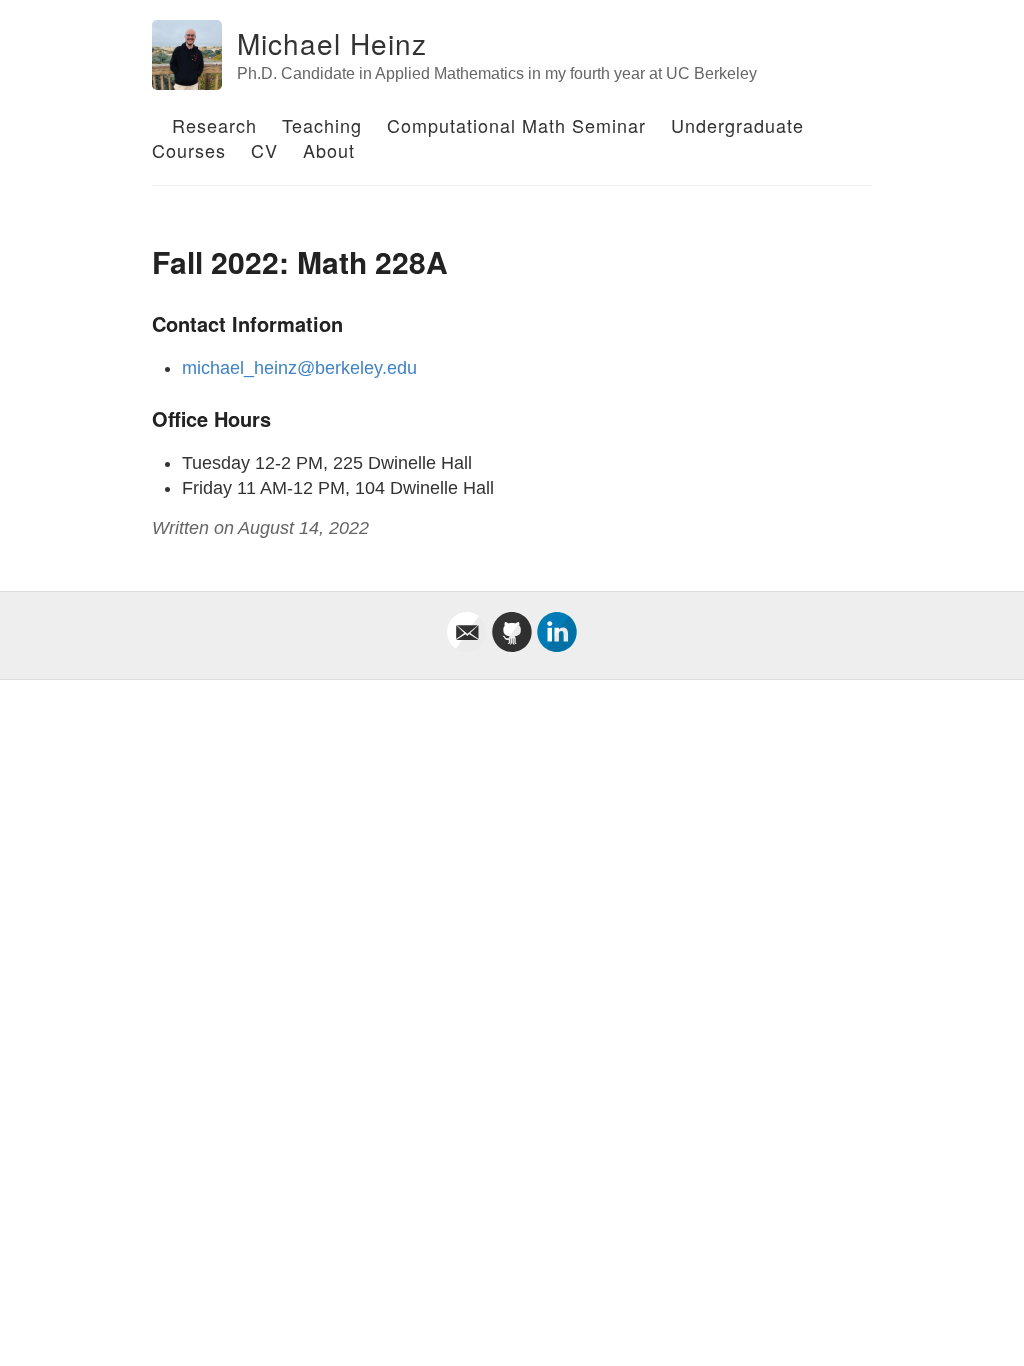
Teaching (322, 125)
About (329, 150)
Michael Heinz (332, 43)
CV (264, 150)
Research (214, 125)
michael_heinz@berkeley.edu (299, 368)
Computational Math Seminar (516, 125)
